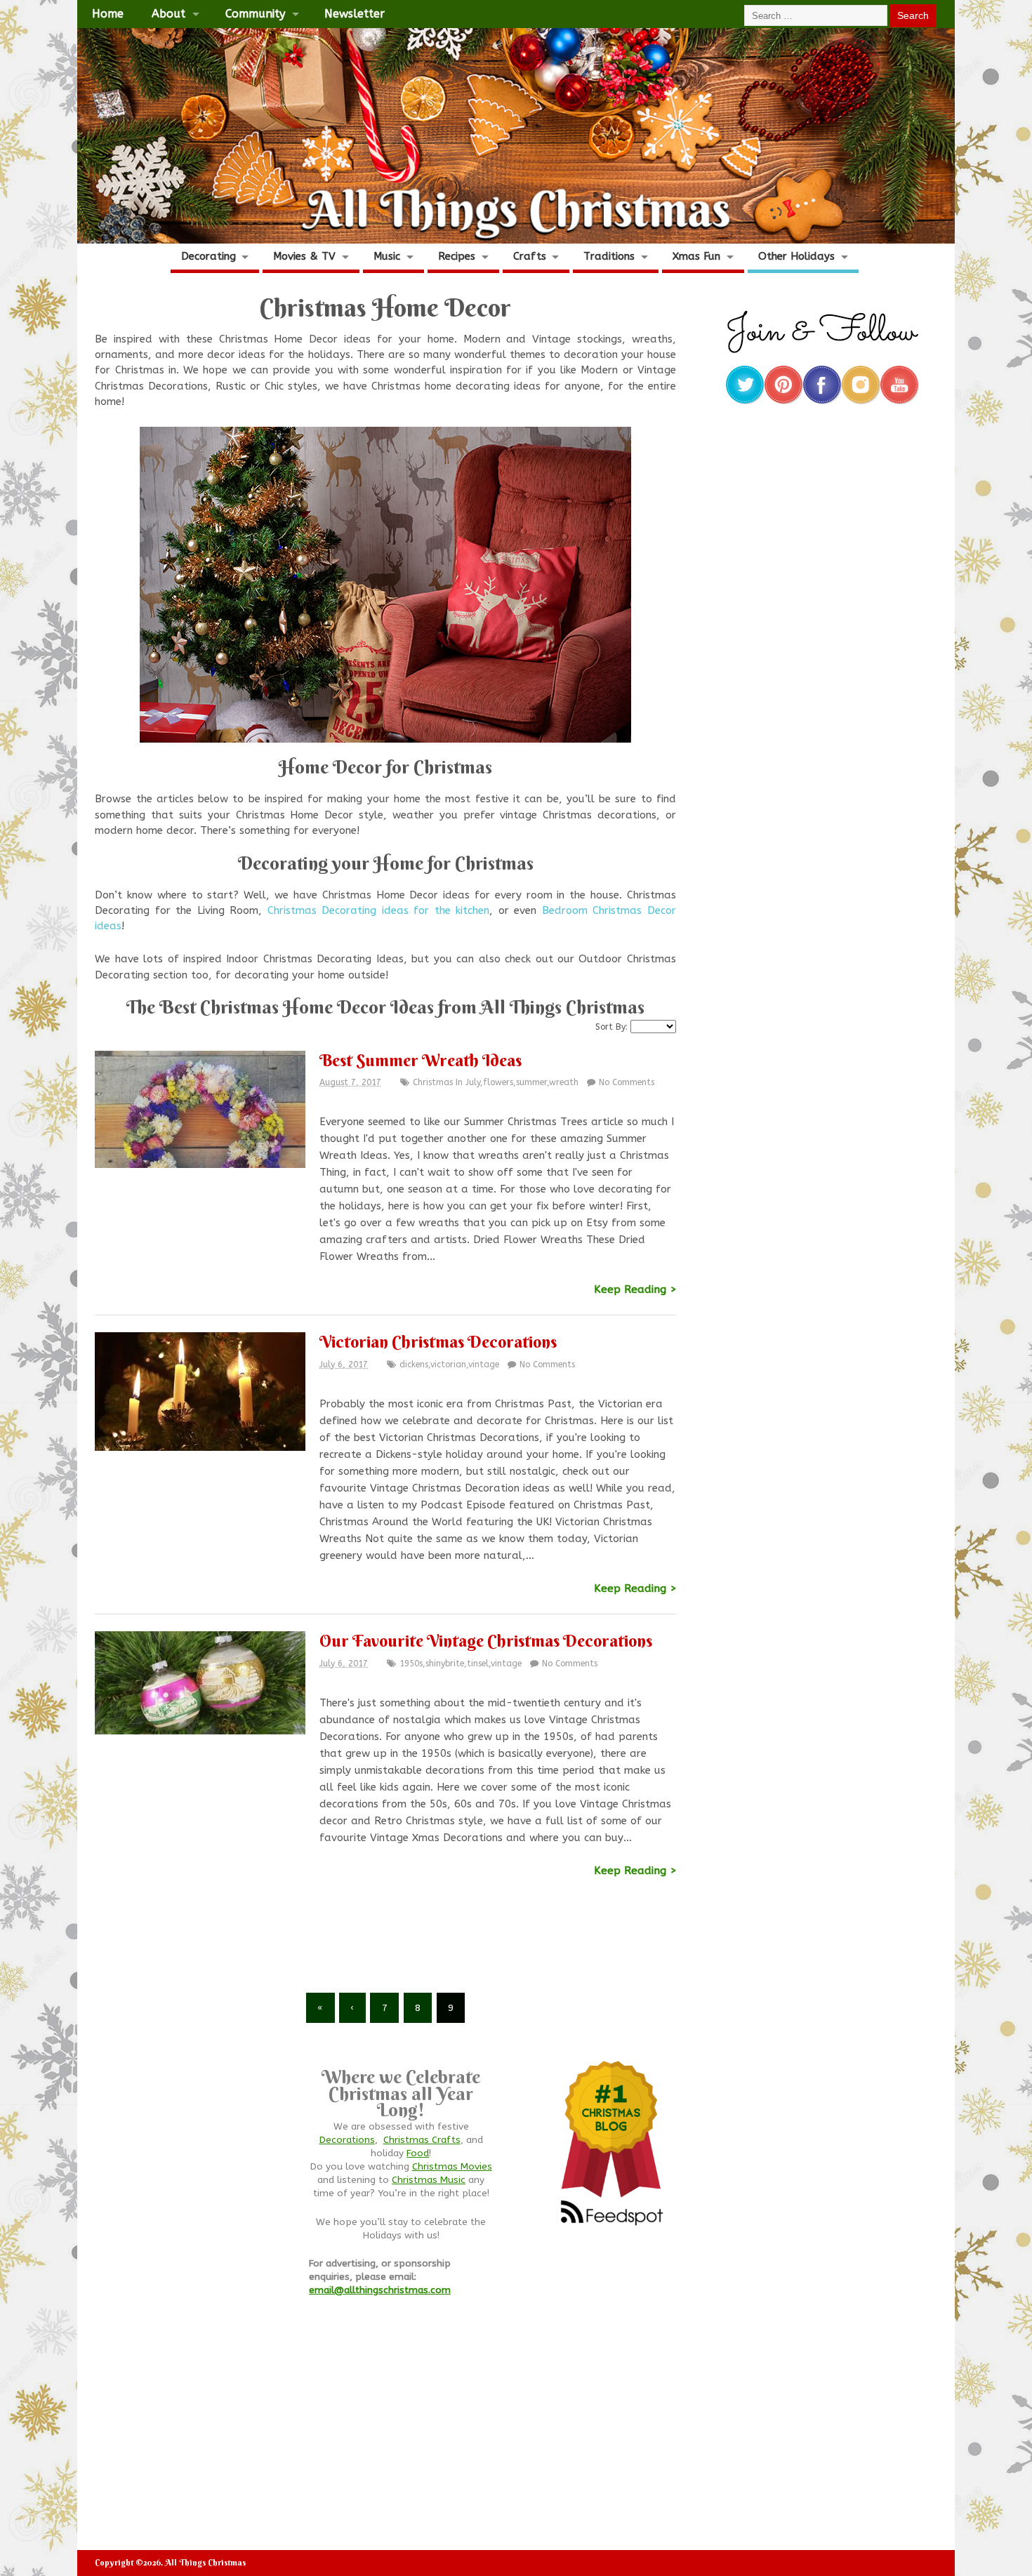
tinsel (478, 1664)
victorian (448, 1365)
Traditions (609, 256)
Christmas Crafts (422, 2140)
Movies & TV (304, 256)
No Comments (627, 1082)
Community (255, 14)
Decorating (209, 256)
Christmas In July (446, 1082)
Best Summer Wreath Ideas (421, 1060)
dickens (414, 1365)
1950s (411, 1664)
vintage (484, 1365)
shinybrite (445, 1664)
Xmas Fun (696, 256)
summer (531, 1082)
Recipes (457, 256)
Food (418, 2153)
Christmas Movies (452, 2167)
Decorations (347, 2140)
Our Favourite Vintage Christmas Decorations (486, 1640)
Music (387, 256)
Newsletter (355, 14)
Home (108, 14)
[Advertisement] (385, 1944)
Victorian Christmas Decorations (438, 1341)
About (168, 14)
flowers (498, 1082)
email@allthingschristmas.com (380, 2290)
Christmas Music (429, 2180)
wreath (564, 1082)
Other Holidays (796, 256)
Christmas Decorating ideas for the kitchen (379, 910)
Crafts (530, 256)
